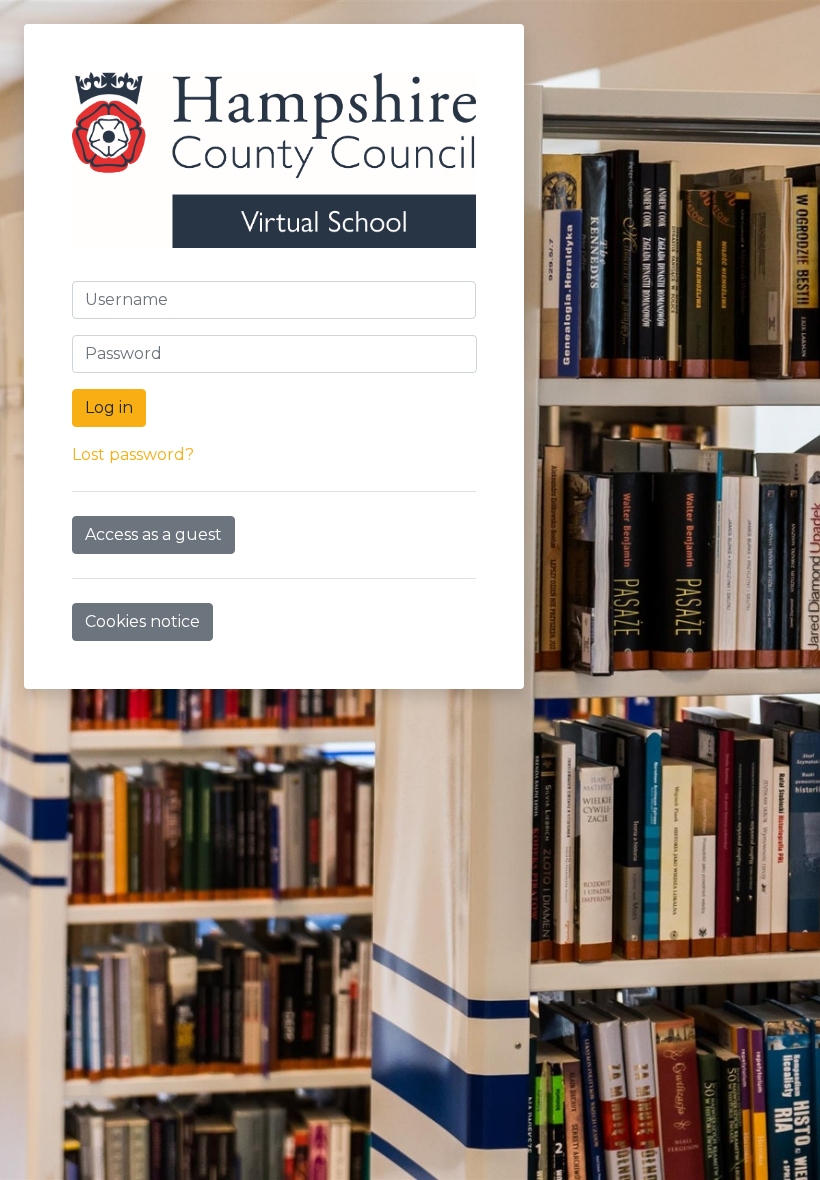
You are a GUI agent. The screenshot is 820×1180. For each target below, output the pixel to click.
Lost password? (133, 454)
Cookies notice (142, 621)
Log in (109, 407)
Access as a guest (153, 534)
